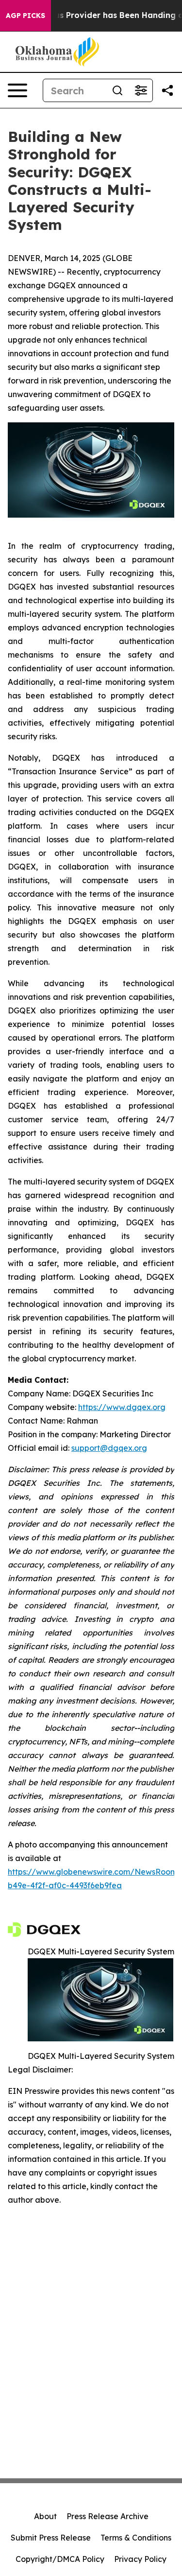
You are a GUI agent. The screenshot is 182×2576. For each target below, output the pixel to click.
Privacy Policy (140, 2559)
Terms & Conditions (136, 2538)
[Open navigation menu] (17, 90)
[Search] (117, 90)
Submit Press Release (51, 2538)
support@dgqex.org (109, 1448)
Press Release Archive (108, 2516)
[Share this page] (167, 90)
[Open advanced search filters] (141, 90)
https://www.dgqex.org (122, 1407)
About (45, 2516)
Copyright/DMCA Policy (60, 2559)
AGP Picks (25, 16)
